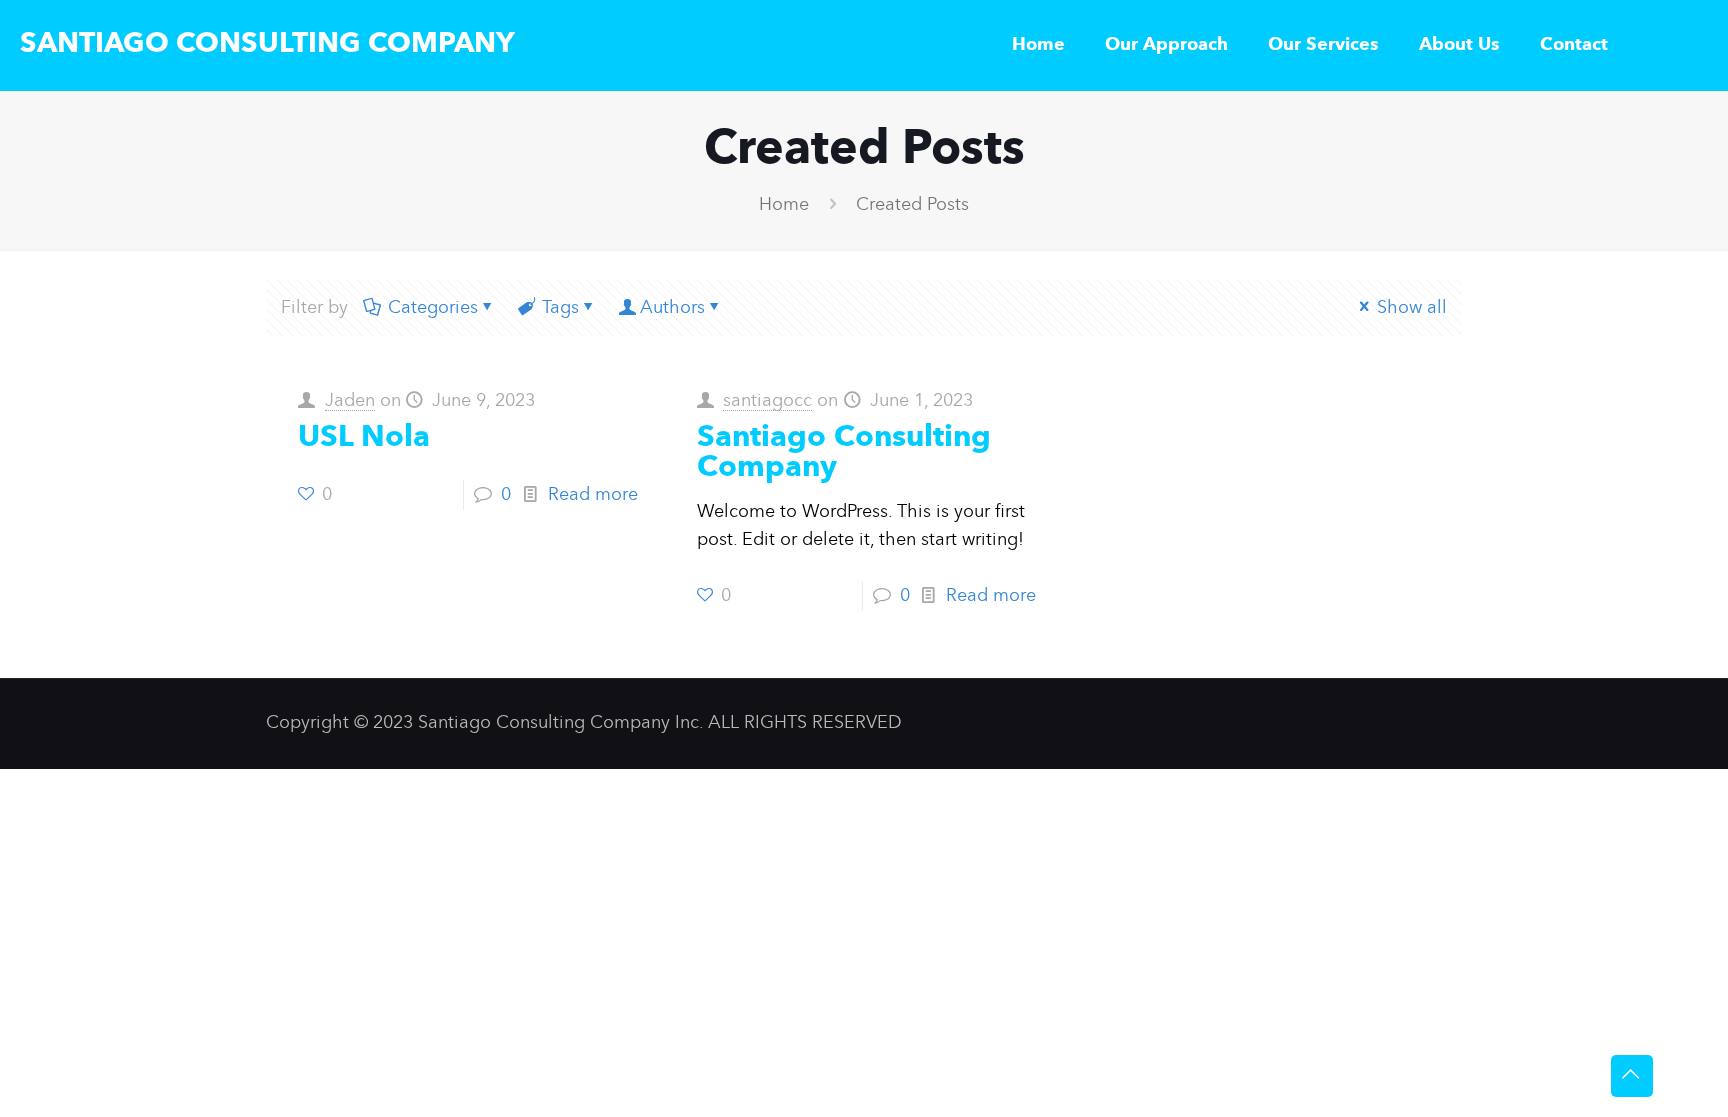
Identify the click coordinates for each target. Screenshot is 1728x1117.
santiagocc (767, 401)
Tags (560, 308)
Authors (672, 308)
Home (784, 205)
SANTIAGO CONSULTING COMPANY (267, 45)
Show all (1412, 308)
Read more (593, 495)
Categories (433, 308)
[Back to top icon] (1632, 1076)
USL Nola (364, 438)
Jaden (350, 401)
